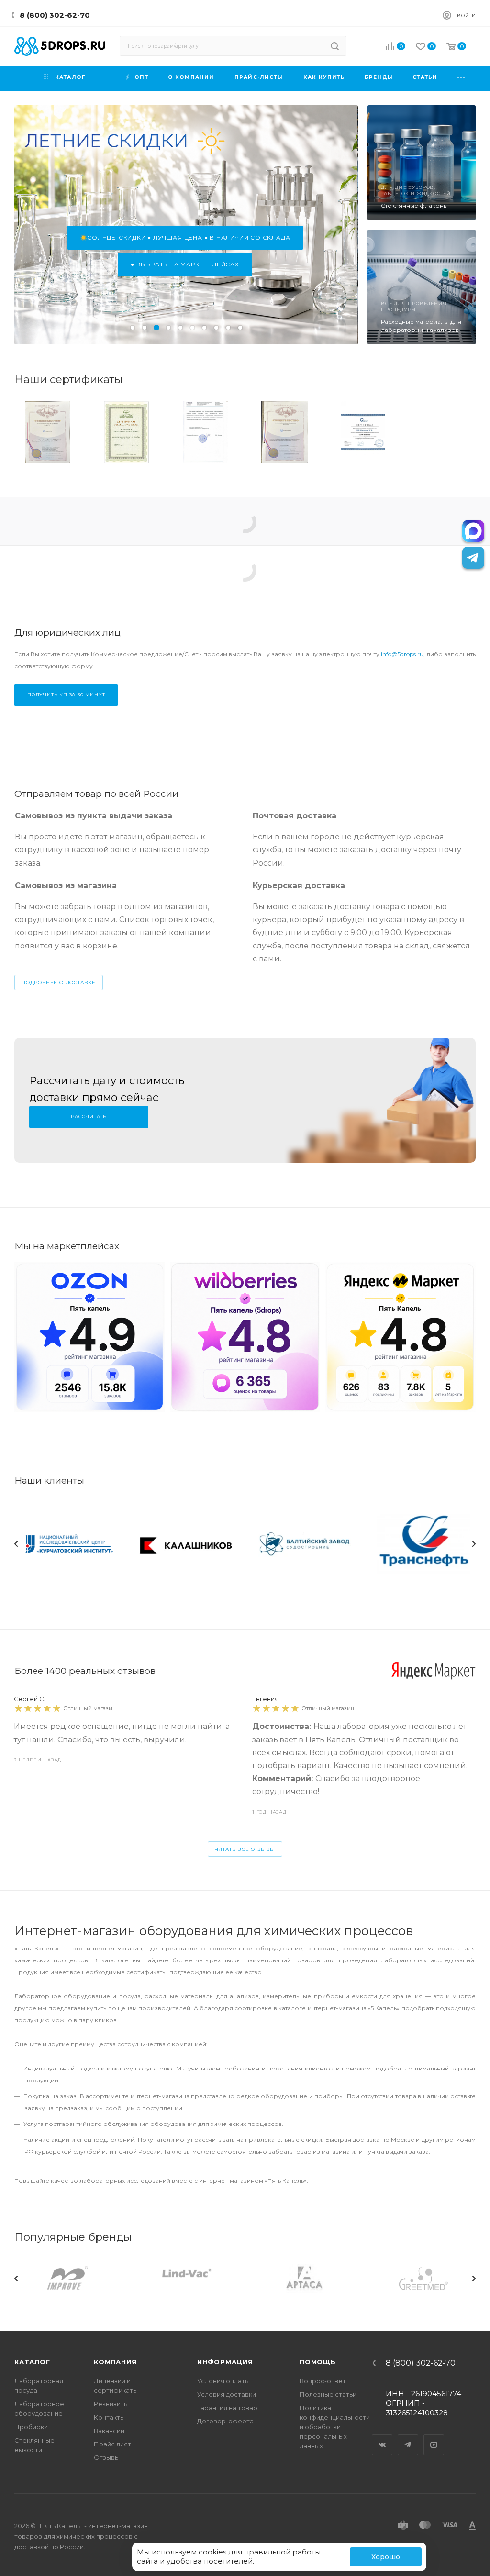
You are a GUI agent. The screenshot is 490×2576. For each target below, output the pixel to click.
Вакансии (109, 2431)
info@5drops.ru (402, 654)
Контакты (109, 2417)
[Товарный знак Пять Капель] (47, 432)
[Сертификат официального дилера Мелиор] (442, 432)
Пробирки (31, 2427)
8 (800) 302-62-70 (55, 15)
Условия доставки (227, 2394)
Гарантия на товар (227, 2408)
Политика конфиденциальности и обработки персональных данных (335, 2427)
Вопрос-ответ (323, 2381)
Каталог (32, 2362)
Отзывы (107, 2457)
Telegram (408, 2436)
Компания (115, 2362)
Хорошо (386, 2557)
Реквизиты (111, 2404)
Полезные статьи (328, 2394)
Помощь (318, 2362)
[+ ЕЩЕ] (461, 78)
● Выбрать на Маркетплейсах (185, 264)
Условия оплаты (223, 2381)
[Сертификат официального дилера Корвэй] (363, 432)
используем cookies (189, 2552)
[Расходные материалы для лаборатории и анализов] (422, 287)
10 (240, 328)
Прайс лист (112, 2444)
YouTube (434, 2436)
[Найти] (335, 46)
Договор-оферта (225, 2421)
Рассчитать (89, 1117)
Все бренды (454, 2248)
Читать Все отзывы (245, 1849)
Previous (16, 1544)
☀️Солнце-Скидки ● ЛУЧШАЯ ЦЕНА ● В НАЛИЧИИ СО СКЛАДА (185, 237)
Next (474, 1544)
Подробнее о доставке (59, 983)
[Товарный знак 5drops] (284, 432)
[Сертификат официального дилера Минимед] (126, 432)
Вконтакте (382, 2436)
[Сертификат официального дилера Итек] (205, 432)
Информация (225, 2362)
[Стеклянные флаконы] (422, 163)
